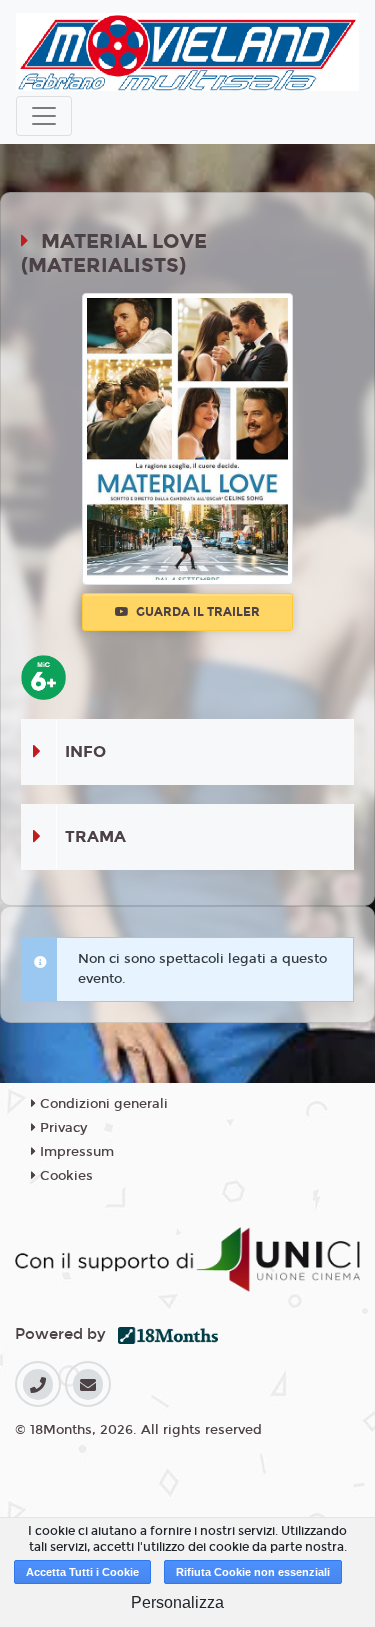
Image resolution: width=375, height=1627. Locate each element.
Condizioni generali (102, 1104)
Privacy (61, 1128)
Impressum (75, 1152)
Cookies (64, 1176)
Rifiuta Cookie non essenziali (253, 1572)
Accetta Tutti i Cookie (82, 1572)
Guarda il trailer (196, 612)
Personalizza (177, 1602)
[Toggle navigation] (44, 116)
